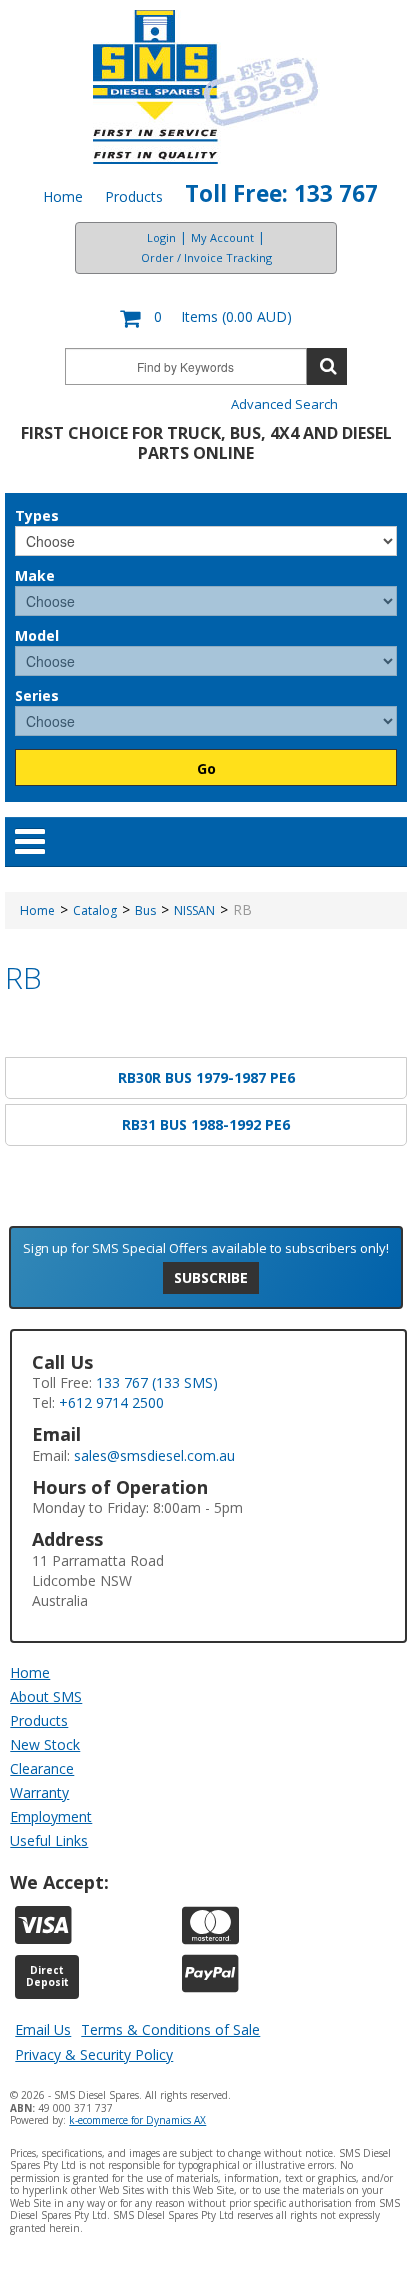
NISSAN (194, 910)
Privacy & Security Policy (94, 2054)
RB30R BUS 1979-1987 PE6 (206, 1077)
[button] (206, 318)
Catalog (95, 910)
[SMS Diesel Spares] (206, 87)
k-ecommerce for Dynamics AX (137, 2120)
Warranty (39, 1792)
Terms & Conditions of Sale (170, 2029)
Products (134, 196)
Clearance (42, 1768)
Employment (51, 1816)
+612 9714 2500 (111, 1402)
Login (161, 237)
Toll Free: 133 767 (281, 193)
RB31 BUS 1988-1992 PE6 (206, 1124)
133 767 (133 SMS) (157, 1382)
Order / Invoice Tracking (206, 257)
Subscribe (211, 1277)
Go (206, 768)
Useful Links (49, 1840)
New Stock (45, 1744)
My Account (222, 237)
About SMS (46, 1696)
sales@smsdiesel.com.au (154, 1455)
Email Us (43, 2029)
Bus (145, 910)
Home (63, 196)
